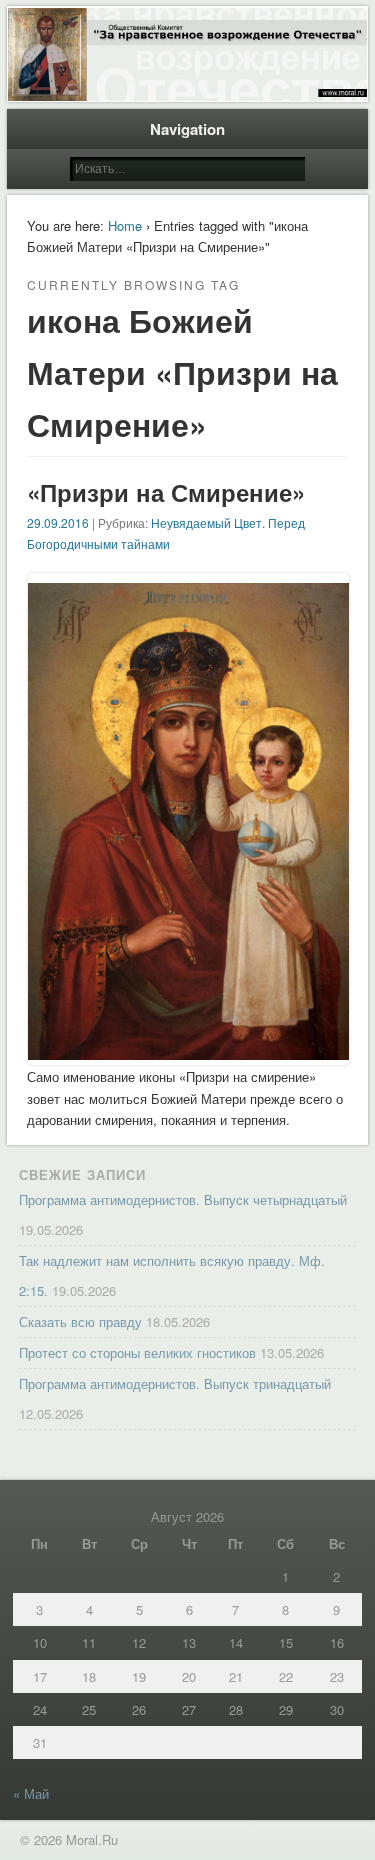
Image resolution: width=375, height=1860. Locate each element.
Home (125, 225)
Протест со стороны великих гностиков (137, 1352)
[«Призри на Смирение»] (189, 1054)
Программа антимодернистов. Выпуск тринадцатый (175, 1383)
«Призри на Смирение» (166, 492)
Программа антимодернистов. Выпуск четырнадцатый (183, 1199)
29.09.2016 (58, 522)
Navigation (187, 129)
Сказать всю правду (80, 1321)
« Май (31, 1793)
